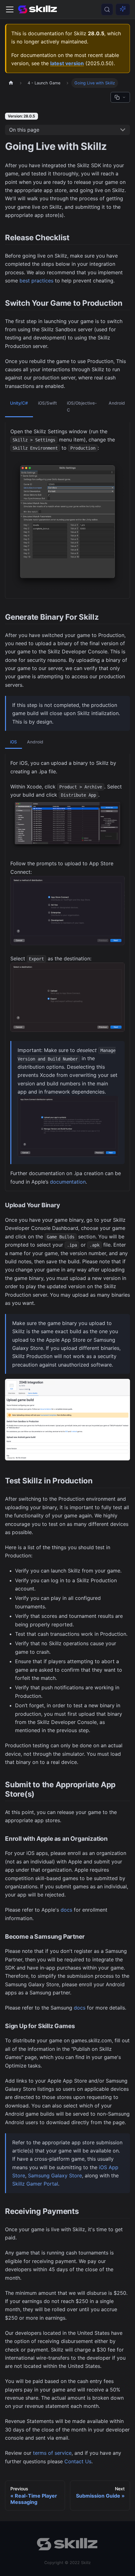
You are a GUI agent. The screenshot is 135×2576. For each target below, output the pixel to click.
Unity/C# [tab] (19, 403)
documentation (68, 1182)
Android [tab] (117, 403)
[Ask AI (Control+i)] (123, 9)
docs (66, 1910)
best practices (36, 281)
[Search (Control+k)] (107, 9)
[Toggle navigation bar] (10, 9)
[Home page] (11, 83)
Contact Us (78, 2461)
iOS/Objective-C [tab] (82, 407)
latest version (67, 63)
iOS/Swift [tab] (47, 403)
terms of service (52, 2453)
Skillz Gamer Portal (35, 2184)
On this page (24, 130)
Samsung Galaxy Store (55, 2175)
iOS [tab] (13, 742)
